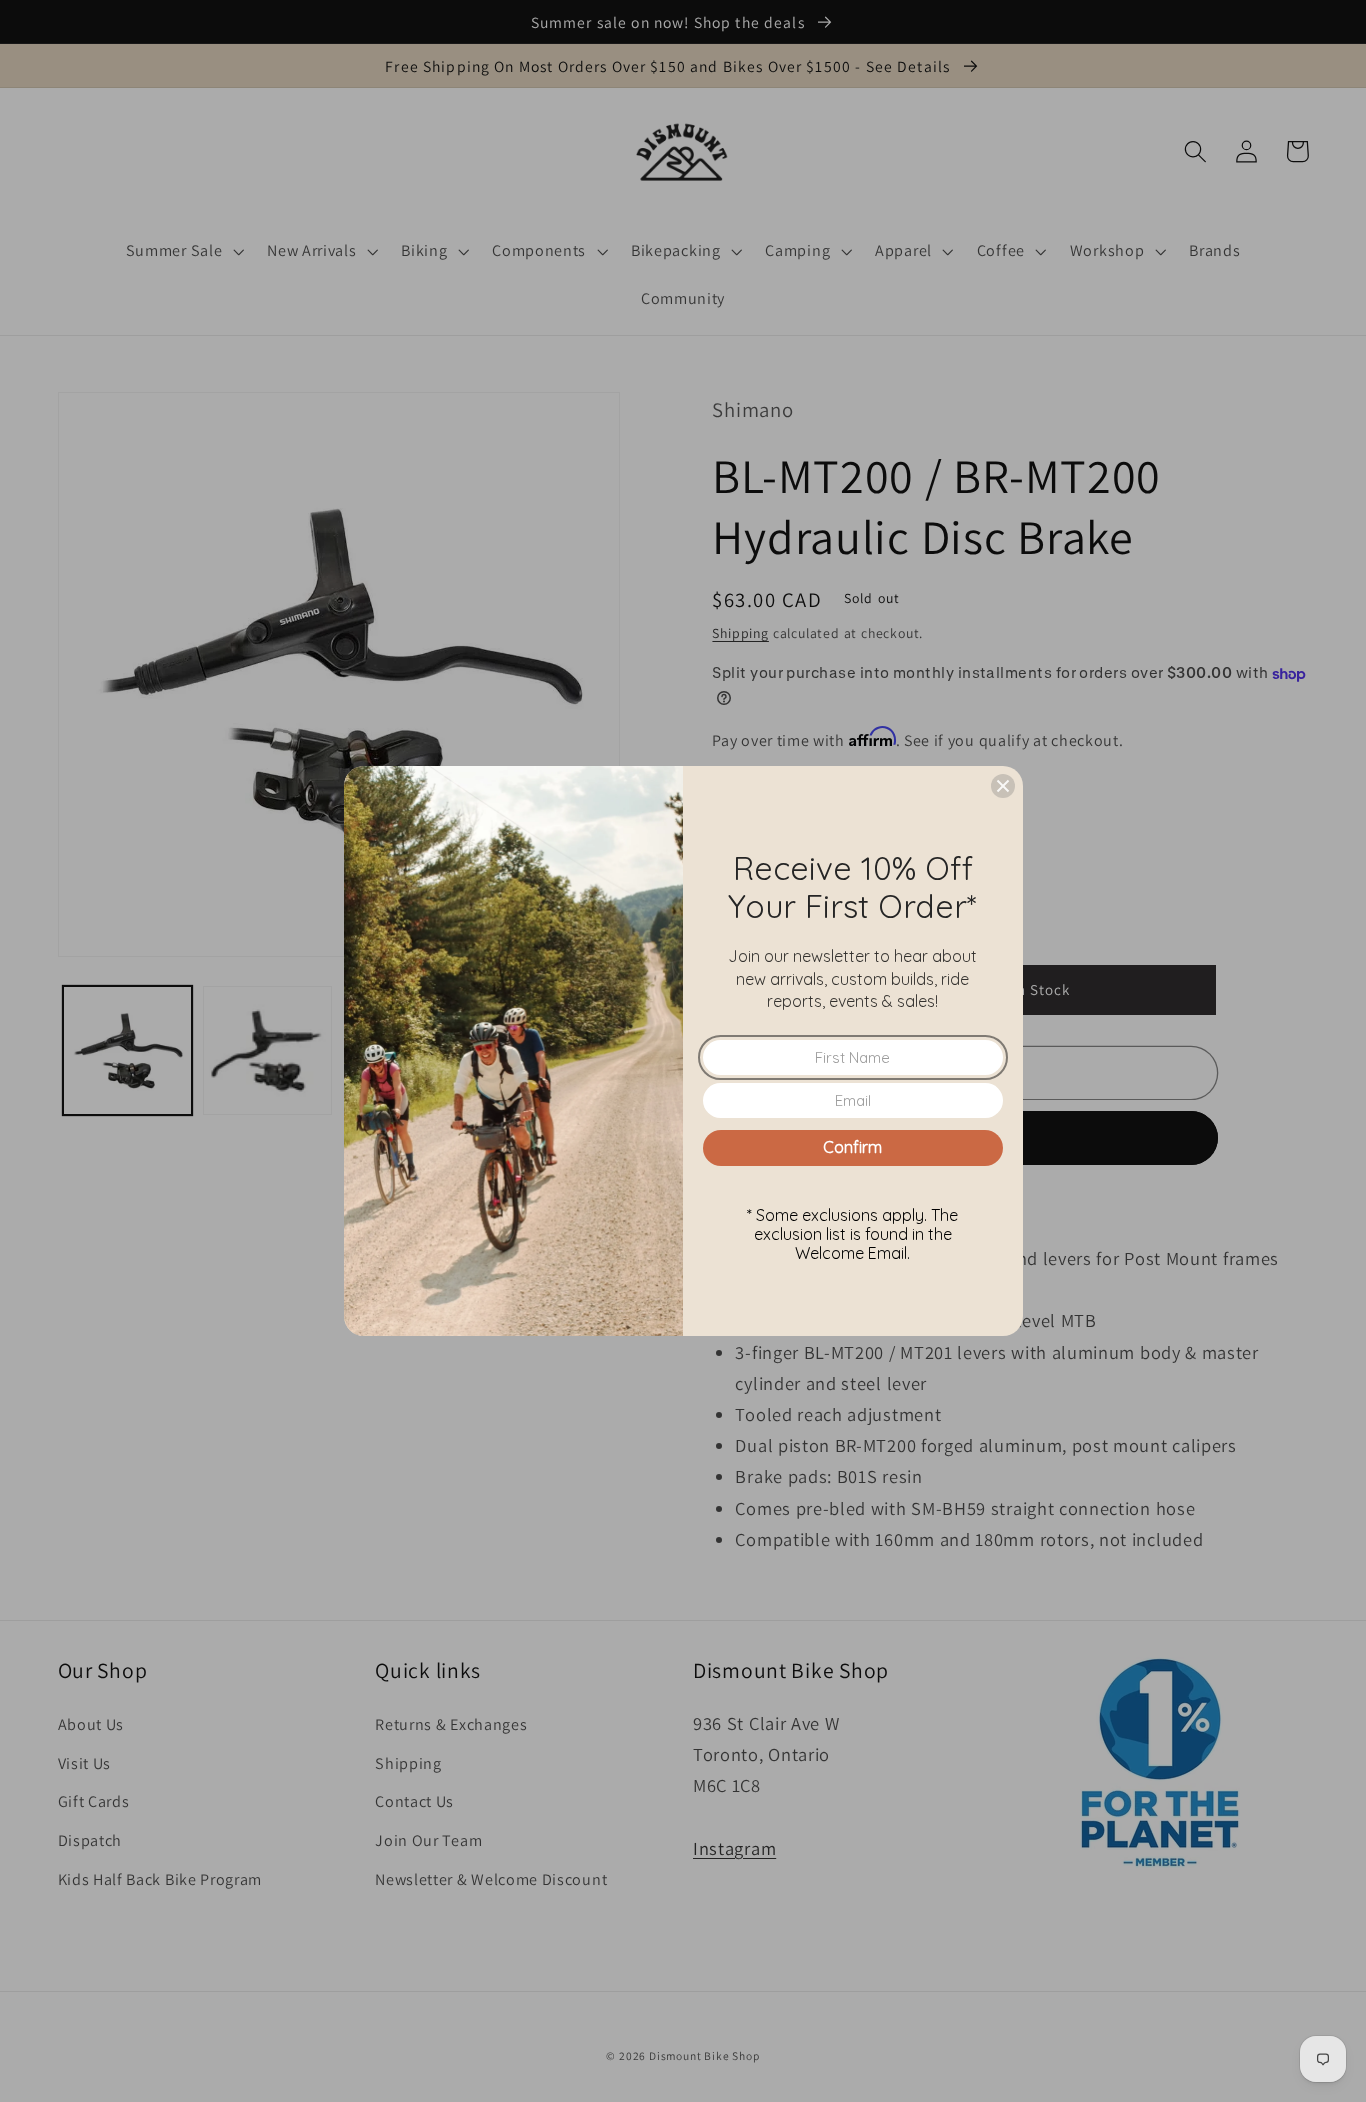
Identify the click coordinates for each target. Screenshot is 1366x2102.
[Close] (1003, 786)
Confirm (852, 1147)
